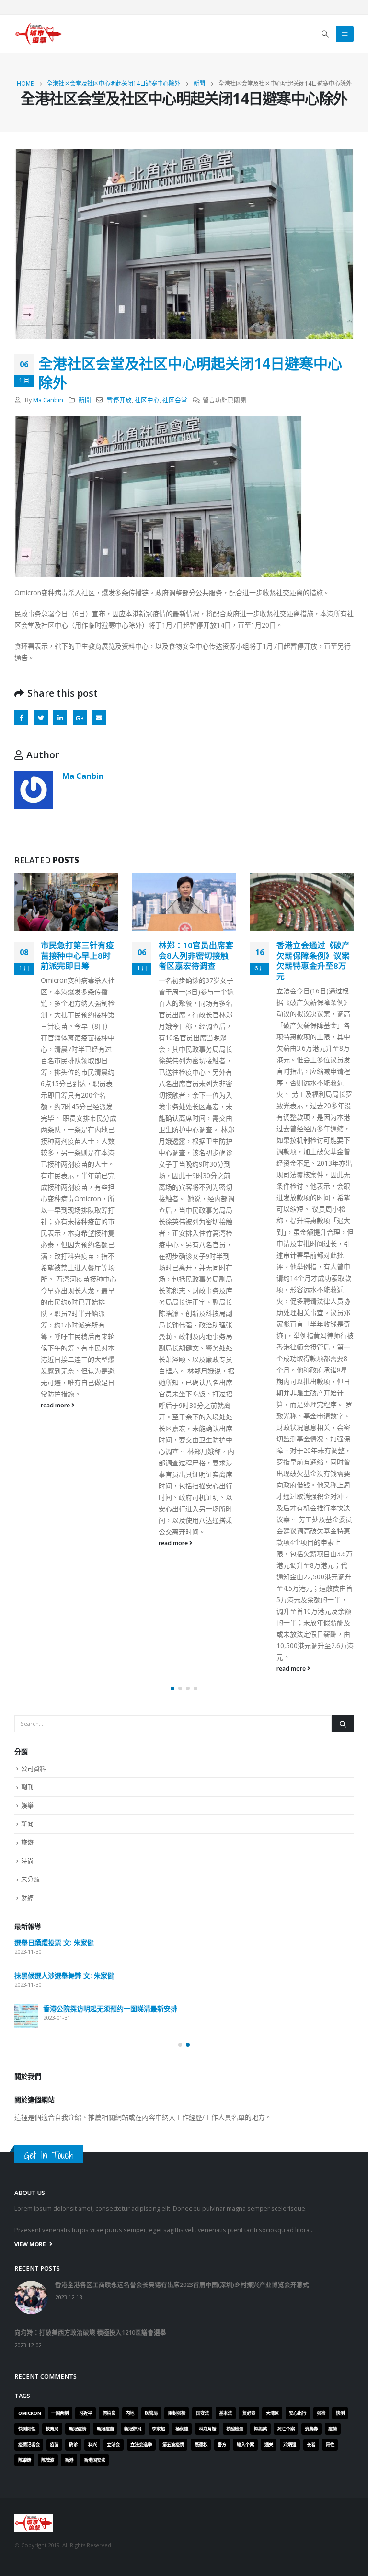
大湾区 (272, 2413)
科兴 (92, 2445)
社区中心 (147, 400)
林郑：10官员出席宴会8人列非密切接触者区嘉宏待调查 (78, 956)
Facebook (21, 717)
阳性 (330, 2445)
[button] (172, 1688)
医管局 (151, 2413)
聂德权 (201, 2445)
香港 (69, 2460)
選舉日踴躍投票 (38, 2014)
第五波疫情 (173, 2445)
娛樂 (27, 1805)
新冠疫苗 (105, 2429)
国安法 (202, 2413)
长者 (311, 2445)
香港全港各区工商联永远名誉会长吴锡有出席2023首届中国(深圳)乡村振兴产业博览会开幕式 (180, 1942)
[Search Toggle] (325, 34)
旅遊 (27, 1842)
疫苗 (54, 2445)
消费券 (311, 2429)
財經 (27, 1898)
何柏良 (109, 2413)
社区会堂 (175, 400)
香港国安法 (95, 2460)
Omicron (30, 2413)
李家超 (158, 2429)
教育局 (52, 2429)
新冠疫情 (78, 2429)
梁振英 (260, 2429)
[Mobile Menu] (345, 34)
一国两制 (60, 2413)
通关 (269, 2445)
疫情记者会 (29, 2445)
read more (56, 1543)
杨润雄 (182, 2429)
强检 (321, 2413)
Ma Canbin (48, 400)
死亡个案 (286, 2429)
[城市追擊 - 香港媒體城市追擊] (38, 34)
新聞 (85, 400)
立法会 (113, 2445)
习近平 (86, 2413)
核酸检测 (235, 2429)
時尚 (27, 1861)
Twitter (41, 717)
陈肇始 (25, 2460)
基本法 (225, 2413)
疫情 (333, 2429)
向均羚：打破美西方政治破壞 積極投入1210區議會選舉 (97, 1981)
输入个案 (245, 2445)
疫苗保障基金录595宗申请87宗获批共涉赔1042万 (314, 956)
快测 (340, 2413)
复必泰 (249, 2413)
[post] (26, 1950)
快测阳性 (27, 2429)
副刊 (27, 1787)
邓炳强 (290, 2445)
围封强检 (177, 2413)
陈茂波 (48, 2460)
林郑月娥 (207, 2429)
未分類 (30, 1879)
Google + (80, 717)
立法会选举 (141, 2445)
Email (99, 717)
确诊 (73, 2445)
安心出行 (298, 2413)
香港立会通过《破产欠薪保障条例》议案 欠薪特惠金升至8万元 (195, 961)
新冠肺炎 (133, 2429)
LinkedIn (60, 717)
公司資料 (34, 1768)
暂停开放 (119, 400)
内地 (130, 2413)
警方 (222, 2445)
